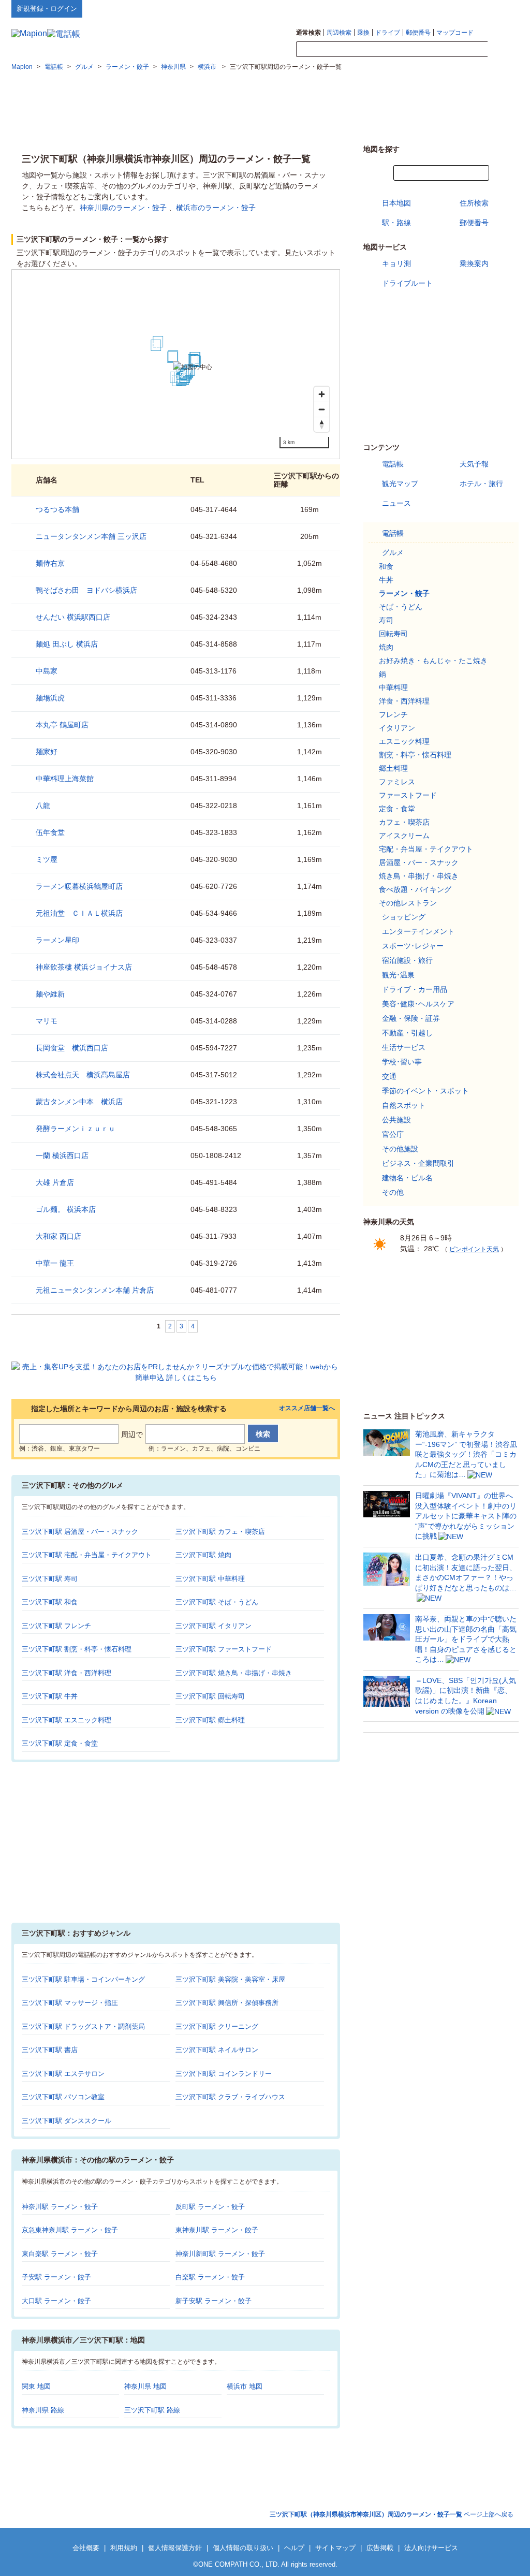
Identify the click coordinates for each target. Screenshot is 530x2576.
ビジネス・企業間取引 (418, 1163)
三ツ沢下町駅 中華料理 (210, 1579)
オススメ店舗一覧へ (307, 1408)
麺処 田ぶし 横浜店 (67, 644)
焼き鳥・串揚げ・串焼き (419, 876)
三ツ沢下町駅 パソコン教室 (63, 2097)
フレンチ (393, 714)
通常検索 (308, 33)
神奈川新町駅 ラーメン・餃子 (220, 2254)
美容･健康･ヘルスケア (418, 1004)
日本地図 (396, 203)
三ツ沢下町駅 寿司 (50, 1579)
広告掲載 (380, 2548)
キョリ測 (396, 264)
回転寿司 (393, 634)
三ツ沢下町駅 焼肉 (203, 1555)
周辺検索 (339, 33)
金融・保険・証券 (411, 1018)
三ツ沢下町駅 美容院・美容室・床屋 (230, 1979)
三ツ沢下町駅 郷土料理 (210, 1720)
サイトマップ (502, 8)
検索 (503, 50)
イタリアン (397, 728)
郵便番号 (418, 33)
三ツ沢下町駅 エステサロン (63, 2074)
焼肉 (386, 647)
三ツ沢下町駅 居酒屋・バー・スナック (80, 1532)
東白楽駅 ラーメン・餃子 (60, 2254)
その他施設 (400, 1149)
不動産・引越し (407, 1033)
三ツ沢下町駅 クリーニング (217, 2026)
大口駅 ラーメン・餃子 (56, 2301)
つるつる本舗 (57, 509)
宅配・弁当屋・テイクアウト (426, 849)
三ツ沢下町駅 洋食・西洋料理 (67, 1673)
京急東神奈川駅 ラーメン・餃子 (70, 2230)
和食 (386, 566)
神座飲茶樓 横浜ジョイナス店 (84, 967)
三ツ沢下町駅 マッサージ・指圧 (70, 2003)
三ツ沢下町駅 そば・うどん (217, 1602)
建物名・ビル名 (407, 1178)
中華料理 (393, 687)
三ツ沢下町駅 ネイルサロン (217, 2050)
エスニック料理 (404, 741)
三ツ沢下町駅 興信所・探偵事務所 (227, 2003)
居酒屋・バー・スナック (419, 862)
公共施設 (396, 1120)
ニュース (396, 503)
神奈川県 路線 (43, 2410)
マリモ (47, 1021)
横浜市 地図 (245, 2386)
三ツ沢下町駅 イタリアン (214, 1626)
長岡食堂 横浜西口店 (72, 1048)
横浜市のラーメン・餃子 (216, 208)
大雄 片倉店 (55, 1182)
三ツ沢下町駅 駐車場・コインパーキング (83, 1979)
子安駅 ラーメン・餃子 (56, 2277)
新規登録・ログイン (47, 9)
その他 (393, 1192)
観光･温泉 (398, 975)
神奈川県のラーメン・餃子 (123, 208)
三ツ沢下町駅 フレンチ (56, 1626)
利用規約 (124, 2548)
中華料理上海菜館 (65, 779)
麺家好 (47, 752)
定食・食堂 (397, 809)
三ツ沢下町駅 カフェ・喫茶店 (220, 1532)
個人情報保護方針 (175, 2548)
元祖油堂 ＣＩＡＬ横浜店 (79, 913)
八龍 (43, 806)
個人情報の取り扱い (243, 2548)
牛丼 (386, 580)
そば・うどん (401, 607)
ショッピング (404, 917)
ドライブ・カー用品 (415, 989)
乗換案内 (474, 264)
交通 (389, 1076)
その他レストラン (408, 903)
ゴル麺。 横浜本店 (66, 1209)
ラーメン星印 (57, 940)
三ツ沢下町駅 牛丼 (50, 1696)
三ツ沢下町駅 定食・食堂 (60, 1743)
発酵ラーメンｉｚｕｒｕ (76, 1129)
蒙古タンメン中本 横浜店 (79, 1102)
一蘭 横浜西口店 (62, 1155)
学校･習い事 (402, 1062)
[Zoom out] (322, 409)
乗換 (363, 33)
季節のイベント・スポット (425, 1091)
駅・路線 (396, 223)
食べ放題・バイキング (415, 889)
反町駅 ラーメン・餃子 (210, 2207)
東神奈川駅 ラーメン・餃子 (217, 2230)
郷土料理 (393, 768)
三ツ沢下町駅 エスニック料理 (67, 1720)
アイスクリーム (404, 836)
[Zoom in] (322, 394)
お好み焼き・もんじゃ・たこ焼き (433, 661)
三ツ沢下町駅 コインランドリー (224, 2074)
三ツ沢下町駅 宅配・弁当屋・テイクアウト (87, 1555)
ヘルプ (469, 8)
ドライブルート (407, 283)
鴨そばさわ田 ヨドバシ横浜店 (86, 590)
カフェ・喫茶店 (404, 822)
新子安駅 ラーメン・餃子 (214, 2301)
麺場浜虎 (50, 698)
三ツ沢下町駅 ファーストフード (224, 1649)
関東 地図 (36, 2386)
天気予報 (474, 464)
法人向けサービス (431, 2548)
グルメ (393, 552)
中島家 (47, 671)
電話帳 (393, 464)
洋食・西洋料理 (404, 701)
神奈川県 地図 (145, 2386)
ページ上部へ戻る (392, 2514)
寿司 (386, 620)
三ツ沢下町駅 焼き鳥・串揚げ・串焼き (234, 1673)
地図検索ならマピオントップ (417, 8)
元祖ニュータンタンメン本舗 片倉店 (95, 1290)
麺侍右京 (50, 563)
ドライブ (388, 33)
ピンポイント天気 (474, 1249)
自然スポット (404, 1105)
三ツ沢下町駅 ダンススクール (67, 2121)
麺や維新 (50, 994)
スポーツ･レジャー (413, 946)
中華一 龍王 (55, 1263)
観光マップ (400, 484)
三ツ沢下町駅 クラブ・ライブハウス (230, 2097)
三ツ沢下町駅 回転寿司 (210, 1696)
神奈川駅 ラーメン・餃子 (60, 2207)
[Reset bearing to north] (322, 424)
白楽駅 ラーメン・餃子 (210, 2277)
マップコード (455, 33)
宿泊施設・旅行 (407, 960)
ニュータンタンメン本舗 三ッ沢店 (91, 536)
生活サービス (404, 1047)
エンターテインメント (418, 931)
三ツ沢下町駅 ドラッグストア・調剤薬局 (83, 2026)
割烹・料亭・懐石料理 (415, 755)
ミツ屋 (47, 859)
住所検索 (474, 203)
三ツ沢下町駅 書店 (50, 2050)
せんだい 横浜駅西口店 (73, 617)
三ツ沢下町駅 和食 (50, 1602)
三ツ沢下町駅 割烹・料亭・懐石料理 (77, 1649)
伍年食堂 (50, 832)
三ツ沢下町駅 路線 (152, 2410)
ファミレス (397, 782)
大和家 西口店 (58, 1236)
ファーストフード (408, 795)
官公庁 (393, 1134)
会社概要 (86, 2548)
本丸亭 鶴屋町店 (62, 725)
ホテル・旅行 (481, 484)
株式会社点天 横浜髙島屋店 (83, 1075)
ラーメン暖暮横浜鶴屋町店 (79, 886)
